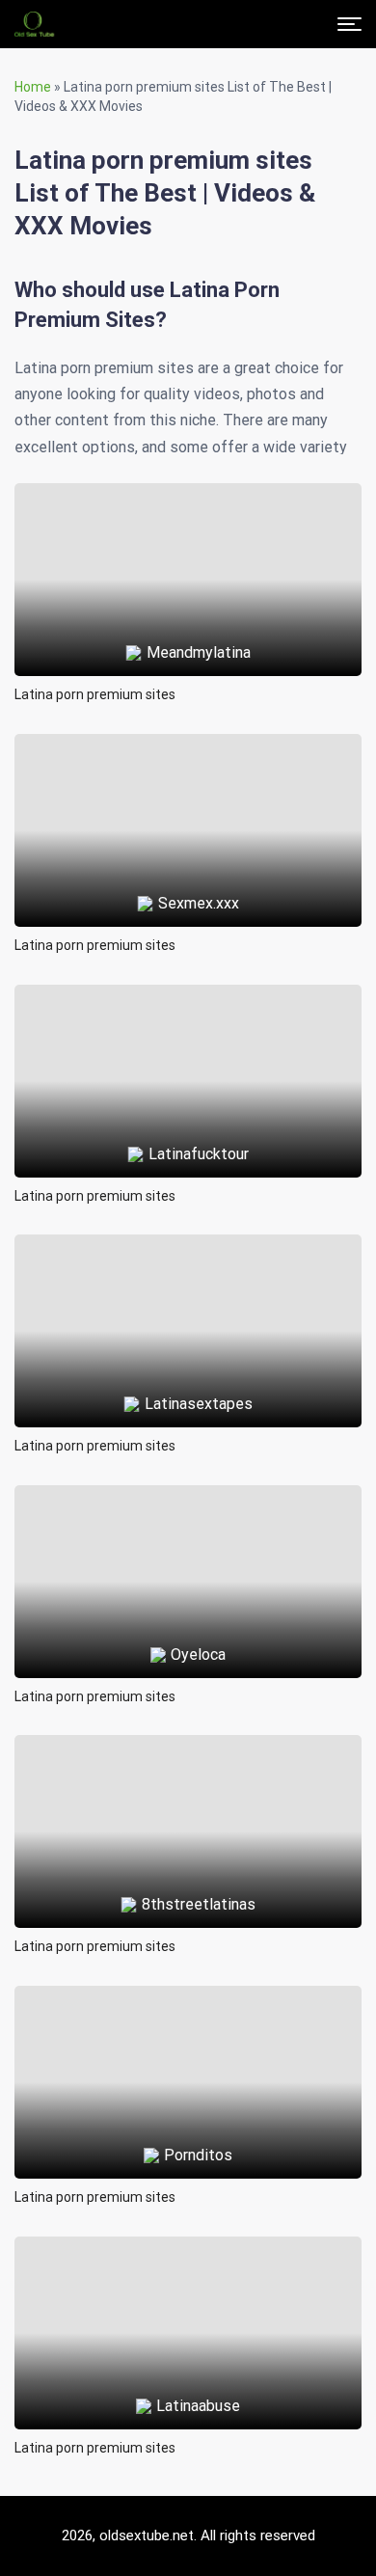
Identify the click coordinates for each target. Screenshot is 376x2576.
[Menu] (349, 24)
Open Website (188, 594)
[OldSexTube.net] (34, 24)
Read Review (188, 535)
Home (33, 87)
